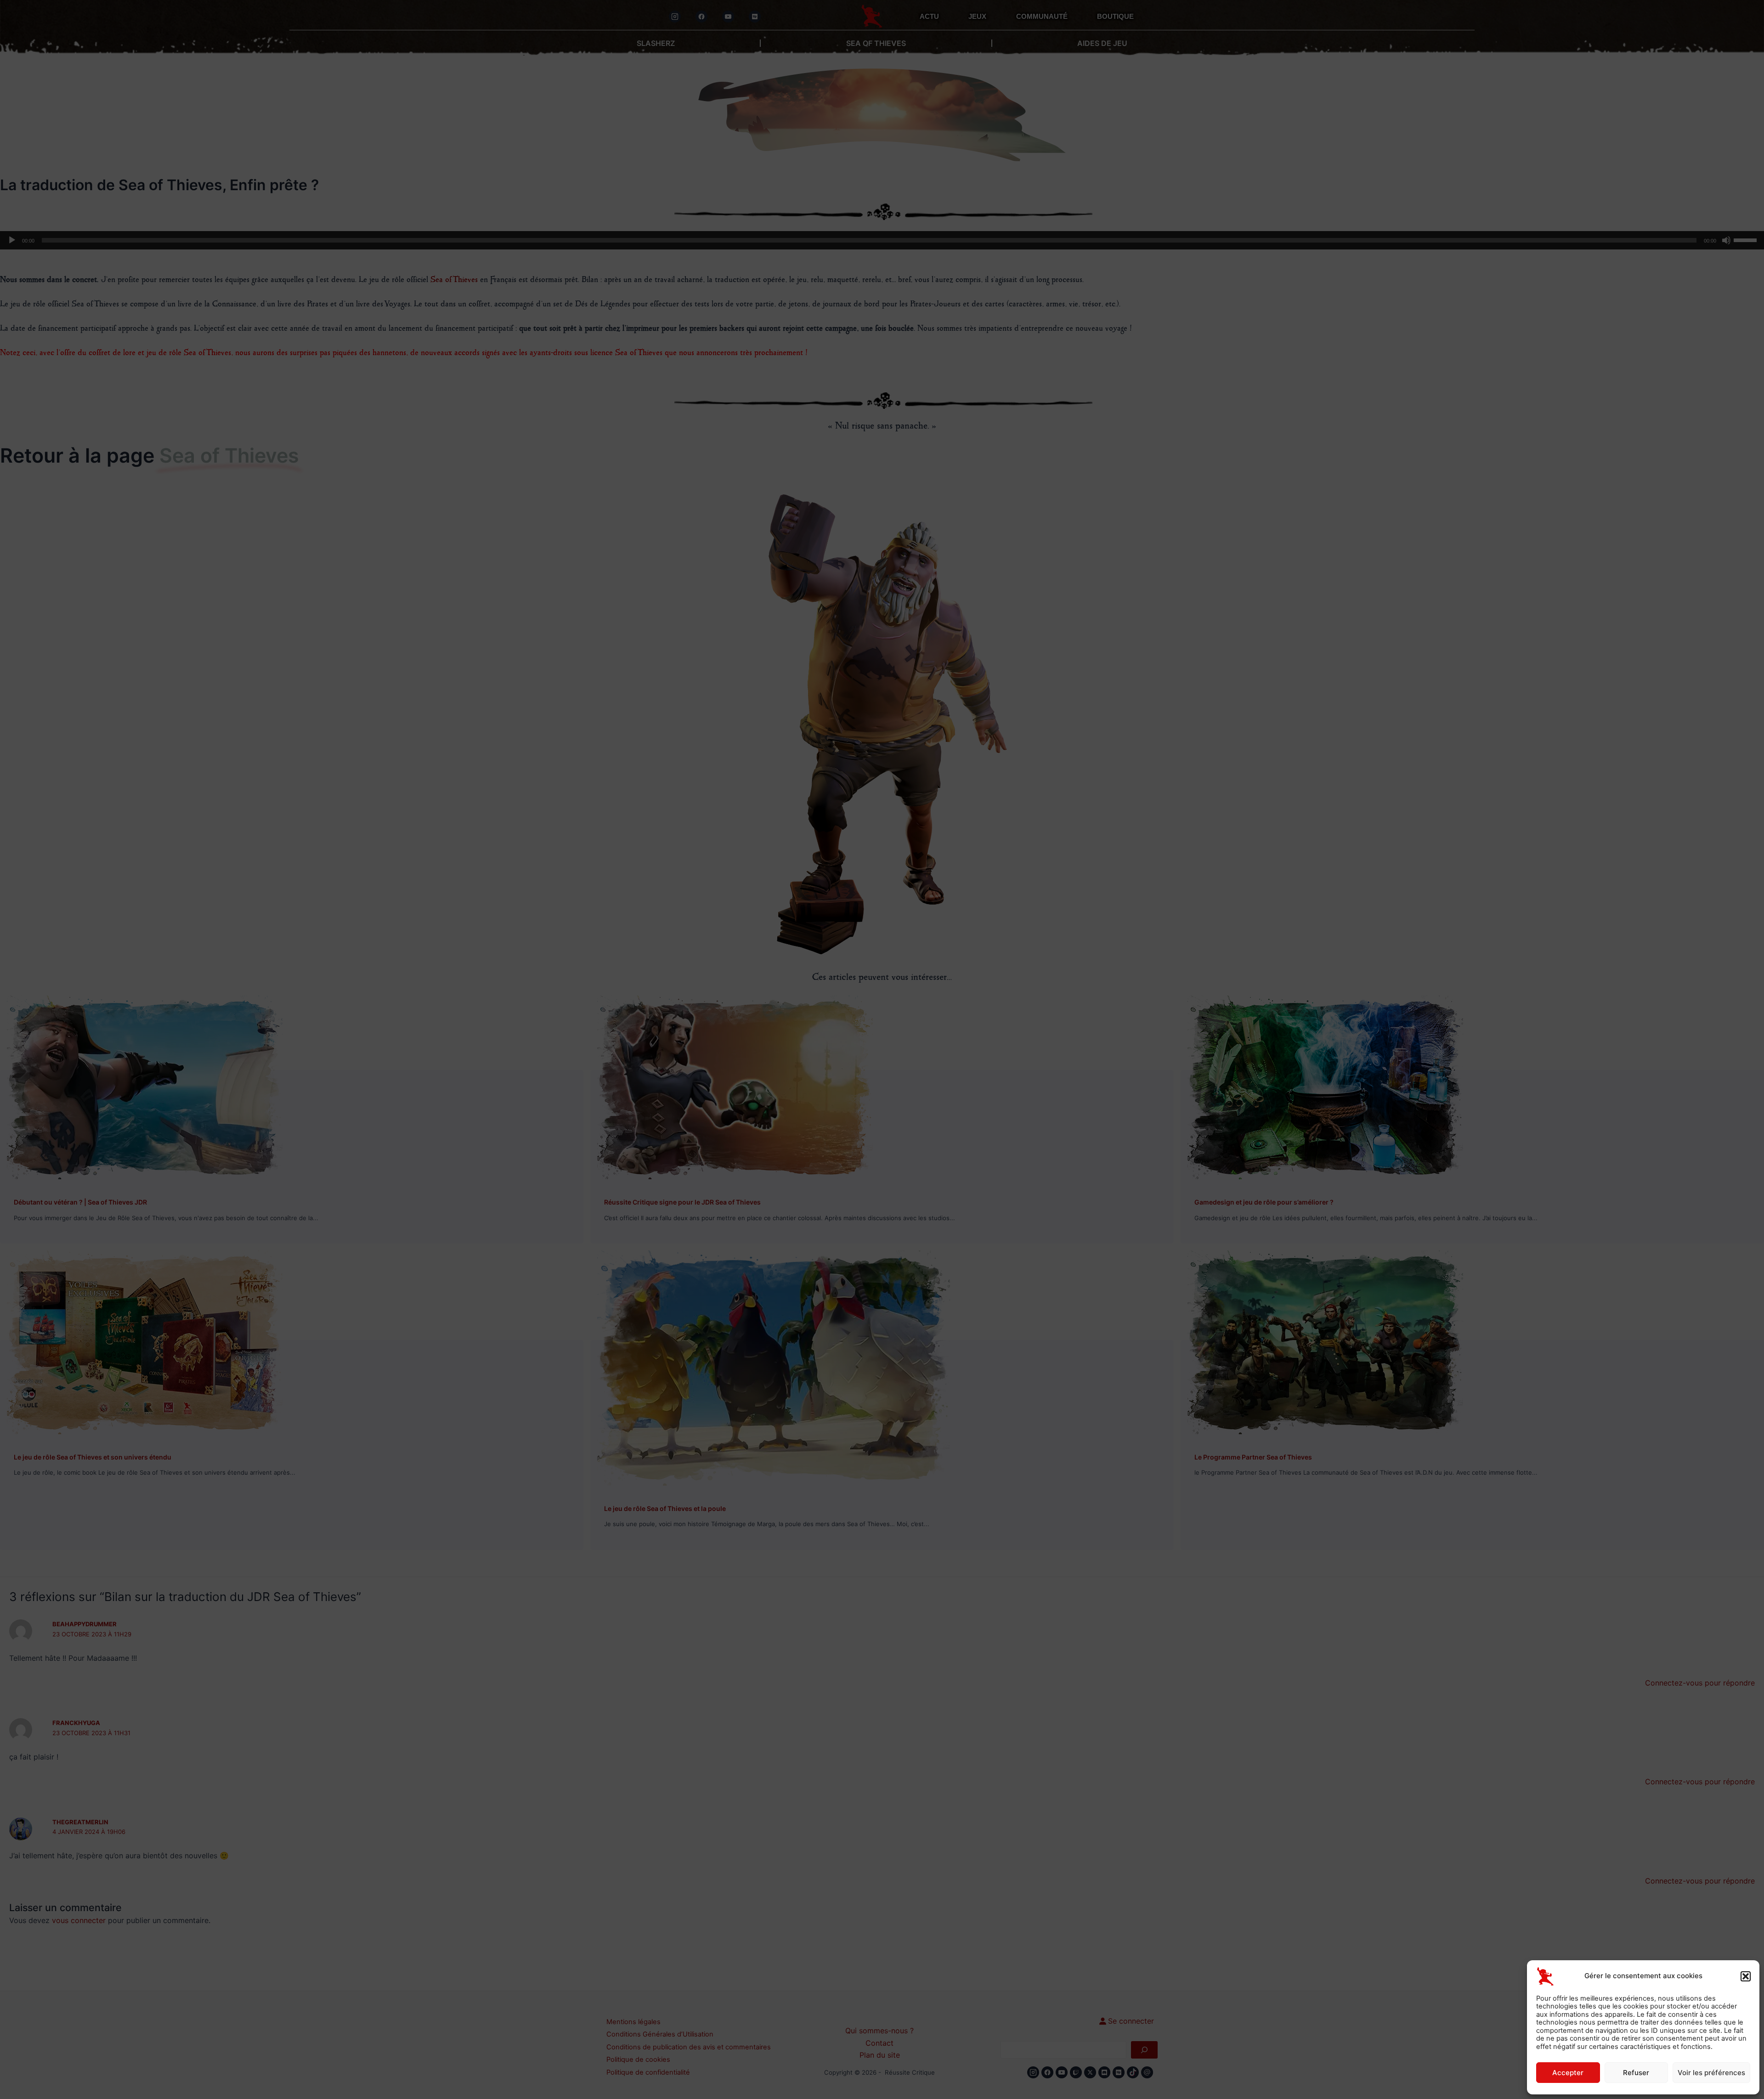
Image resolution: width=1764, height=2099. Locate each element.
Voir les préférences (1711, 2073)
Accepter (1568, 2073)
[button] (1746, 1976)
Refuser (1636, 2073)
